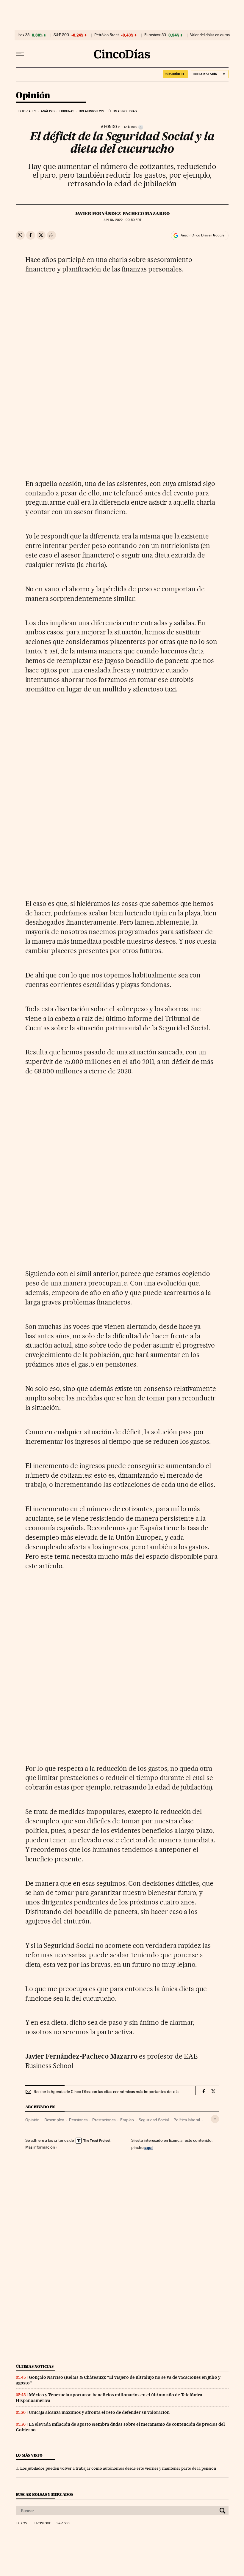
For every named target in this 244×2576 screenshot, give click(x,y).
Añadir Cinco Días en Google (202, 235)
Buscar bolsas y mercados (44, 2494)
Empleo (127, 2120)
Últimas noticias (123, 111)
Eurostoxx (42, 2523)
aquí (148, 2147)
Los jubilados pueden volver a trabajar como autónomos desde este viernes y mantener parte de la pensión (118, 2468)
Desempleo (54, 2120)
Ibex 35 (24, 35)
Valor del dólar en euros (210, 35)
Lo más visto (29, 2455)
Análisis (48, 111)
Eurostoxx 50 (155, 35)
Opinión (33, 96)
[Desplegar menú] (20, 54)
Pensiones (78, 2120)
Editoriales (26, 111)
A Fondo (109, 127)
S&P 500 (61, 35)
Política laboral (187, 2120)
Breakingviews (91, 111)
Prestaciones (104, 2120)
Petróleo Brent (107, 35)
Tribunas (67, 111)
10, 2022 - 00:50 (122, 220)
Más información (40, 2147)
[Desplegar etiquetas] (215, 2119)
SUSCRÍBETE (175, 74)
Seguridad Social (154, 2120)
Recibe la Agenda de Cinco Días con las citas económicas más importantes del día (106, 2092)
